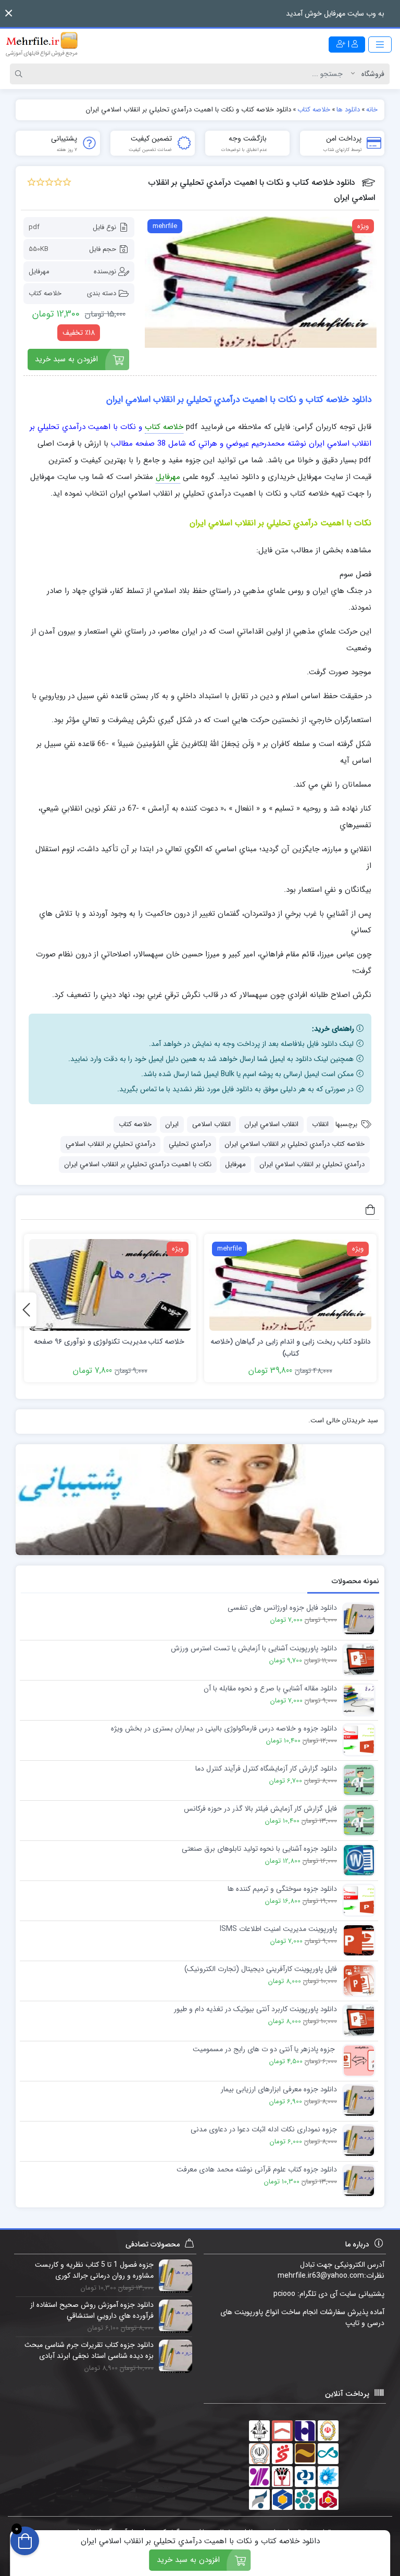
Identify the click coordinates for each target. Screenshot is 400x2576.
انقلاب (320, 1124)
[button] (9, 13)
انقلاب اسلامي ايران (271, 1124)
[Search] (20, 74)
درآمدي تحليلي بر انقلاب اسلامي (110, 1144)
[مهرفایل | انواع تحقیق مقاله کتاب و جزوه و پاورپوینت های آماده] (42, 44)
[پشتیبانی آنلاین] (200, 1500)
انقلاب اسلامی (211, 1124)
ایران (172, 1124)
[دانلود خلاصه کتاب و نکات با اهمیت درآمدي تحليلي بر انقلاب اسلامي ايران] (261, 282)
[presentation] (26, 1310)
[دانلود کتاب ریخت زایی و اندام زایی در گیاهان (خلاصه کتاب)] (290, 1285)
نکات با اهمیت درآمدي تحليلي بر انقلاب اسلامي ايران (138, 1164)
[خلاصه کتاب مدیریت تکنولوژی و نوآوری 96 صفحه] (110, 1285)
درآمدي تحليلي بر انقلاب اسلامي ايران (312, 1164)
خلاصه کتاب (45, 293)
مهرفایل (39, 272)
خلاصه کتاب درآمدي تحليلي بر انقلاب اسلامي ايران (295, 1144)
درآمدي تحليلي (190, 1144)
